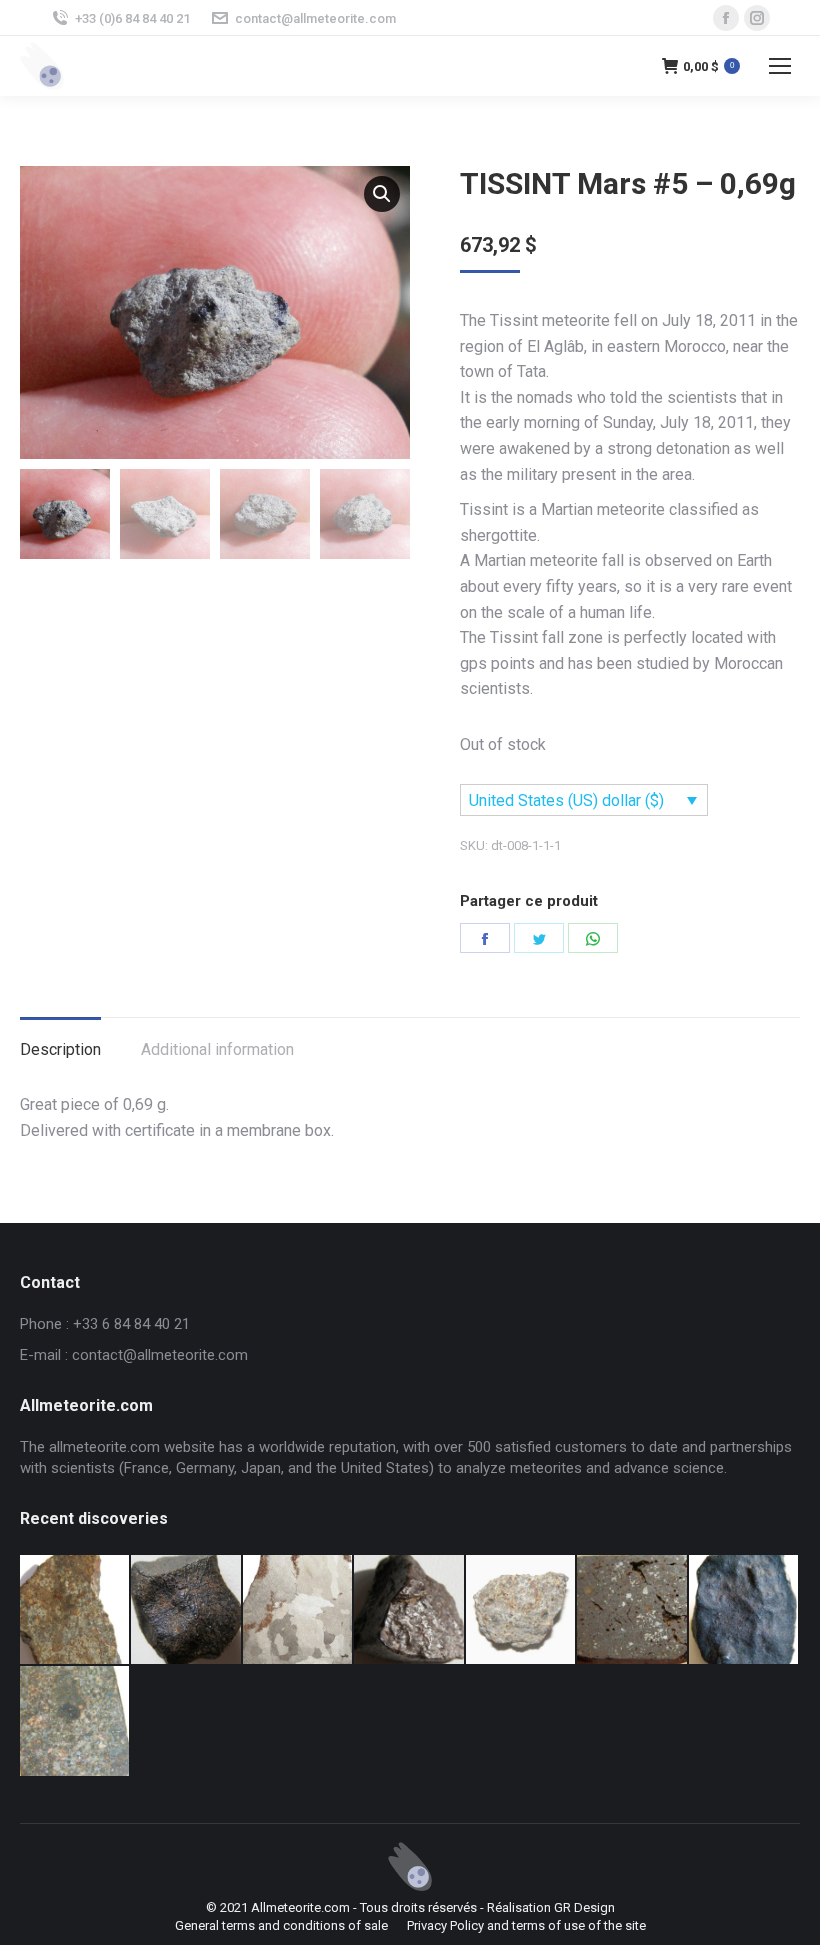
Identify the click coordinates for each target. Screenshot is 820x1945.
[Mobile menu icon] (780, 66)
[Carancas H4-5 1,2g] (521, 1610)
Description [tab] (60, 1049)
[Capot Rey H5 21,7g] (409, 1610)
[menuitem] (281, 1926)
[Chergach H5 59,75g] (744, 1610)
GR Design (584, 1907)
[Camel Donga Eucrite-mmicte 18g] (186, 1610)
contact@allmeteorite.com (315, 18)
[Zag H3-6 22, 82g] (75, 1610)
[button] (382, 194)
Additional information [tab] (217, 1049)
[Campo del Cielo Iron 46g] (298, 1610)
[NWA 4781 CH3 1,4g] (632, 1610)
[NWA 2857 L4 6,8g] (75, 1721)
